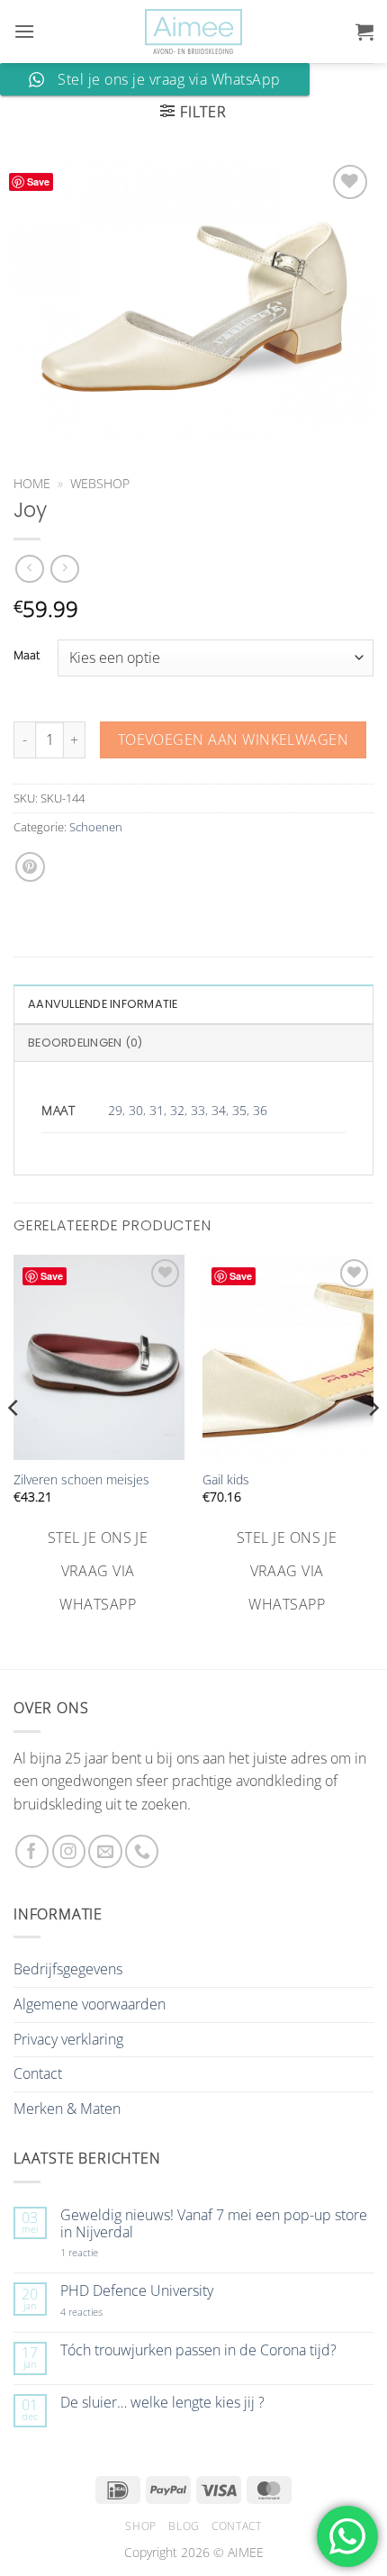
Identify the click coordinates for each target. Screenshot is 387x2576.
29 (115, 1110)
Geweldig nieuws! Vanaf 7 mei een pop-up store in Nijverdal (214, 2224)
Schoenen (96, 827)
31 (157, 1110)
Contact (38, 2073)
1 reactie (99, 2252)
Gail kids (226, 1480)
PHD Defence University (137, 2291)
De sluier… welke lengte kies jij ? (162, 2403)
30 (136, 1110)
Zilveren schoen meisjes (81, 1480)
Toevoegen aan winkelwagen (234, 739)
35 (239, 1110)
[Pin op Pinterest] (30, 867)
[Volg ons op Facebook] (32, 1851)
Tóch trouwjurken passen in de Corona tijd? (198, 2350)
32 (177, 1110)
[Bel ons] (142, 1851)
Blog (184, 2526)
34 (219, 1110)
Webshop (100, 483)
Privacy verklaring (68, 2039)
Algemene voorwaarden (90, 2004)
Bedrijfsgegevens (68, 1969)
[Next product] (29, 569)
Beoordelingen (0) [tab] (85, 1043)
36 (260, 1110)
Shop (140, 2526)
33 (198, 1110)
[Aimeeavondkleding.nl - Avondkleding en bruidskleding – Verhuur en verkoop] (193, 32)
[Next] (373, 1444)
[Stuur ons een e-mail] (105, 1851)
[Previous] (14, 1444)
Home (32, 483)
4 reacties (103, 2312)
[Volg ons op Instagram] (69, 1851)
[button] (24, 31)
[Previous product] (64, 569)
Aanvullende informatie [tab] (103, 1004)
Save (38, 181)
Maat (27, 656)
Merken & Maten (67, 2109)
